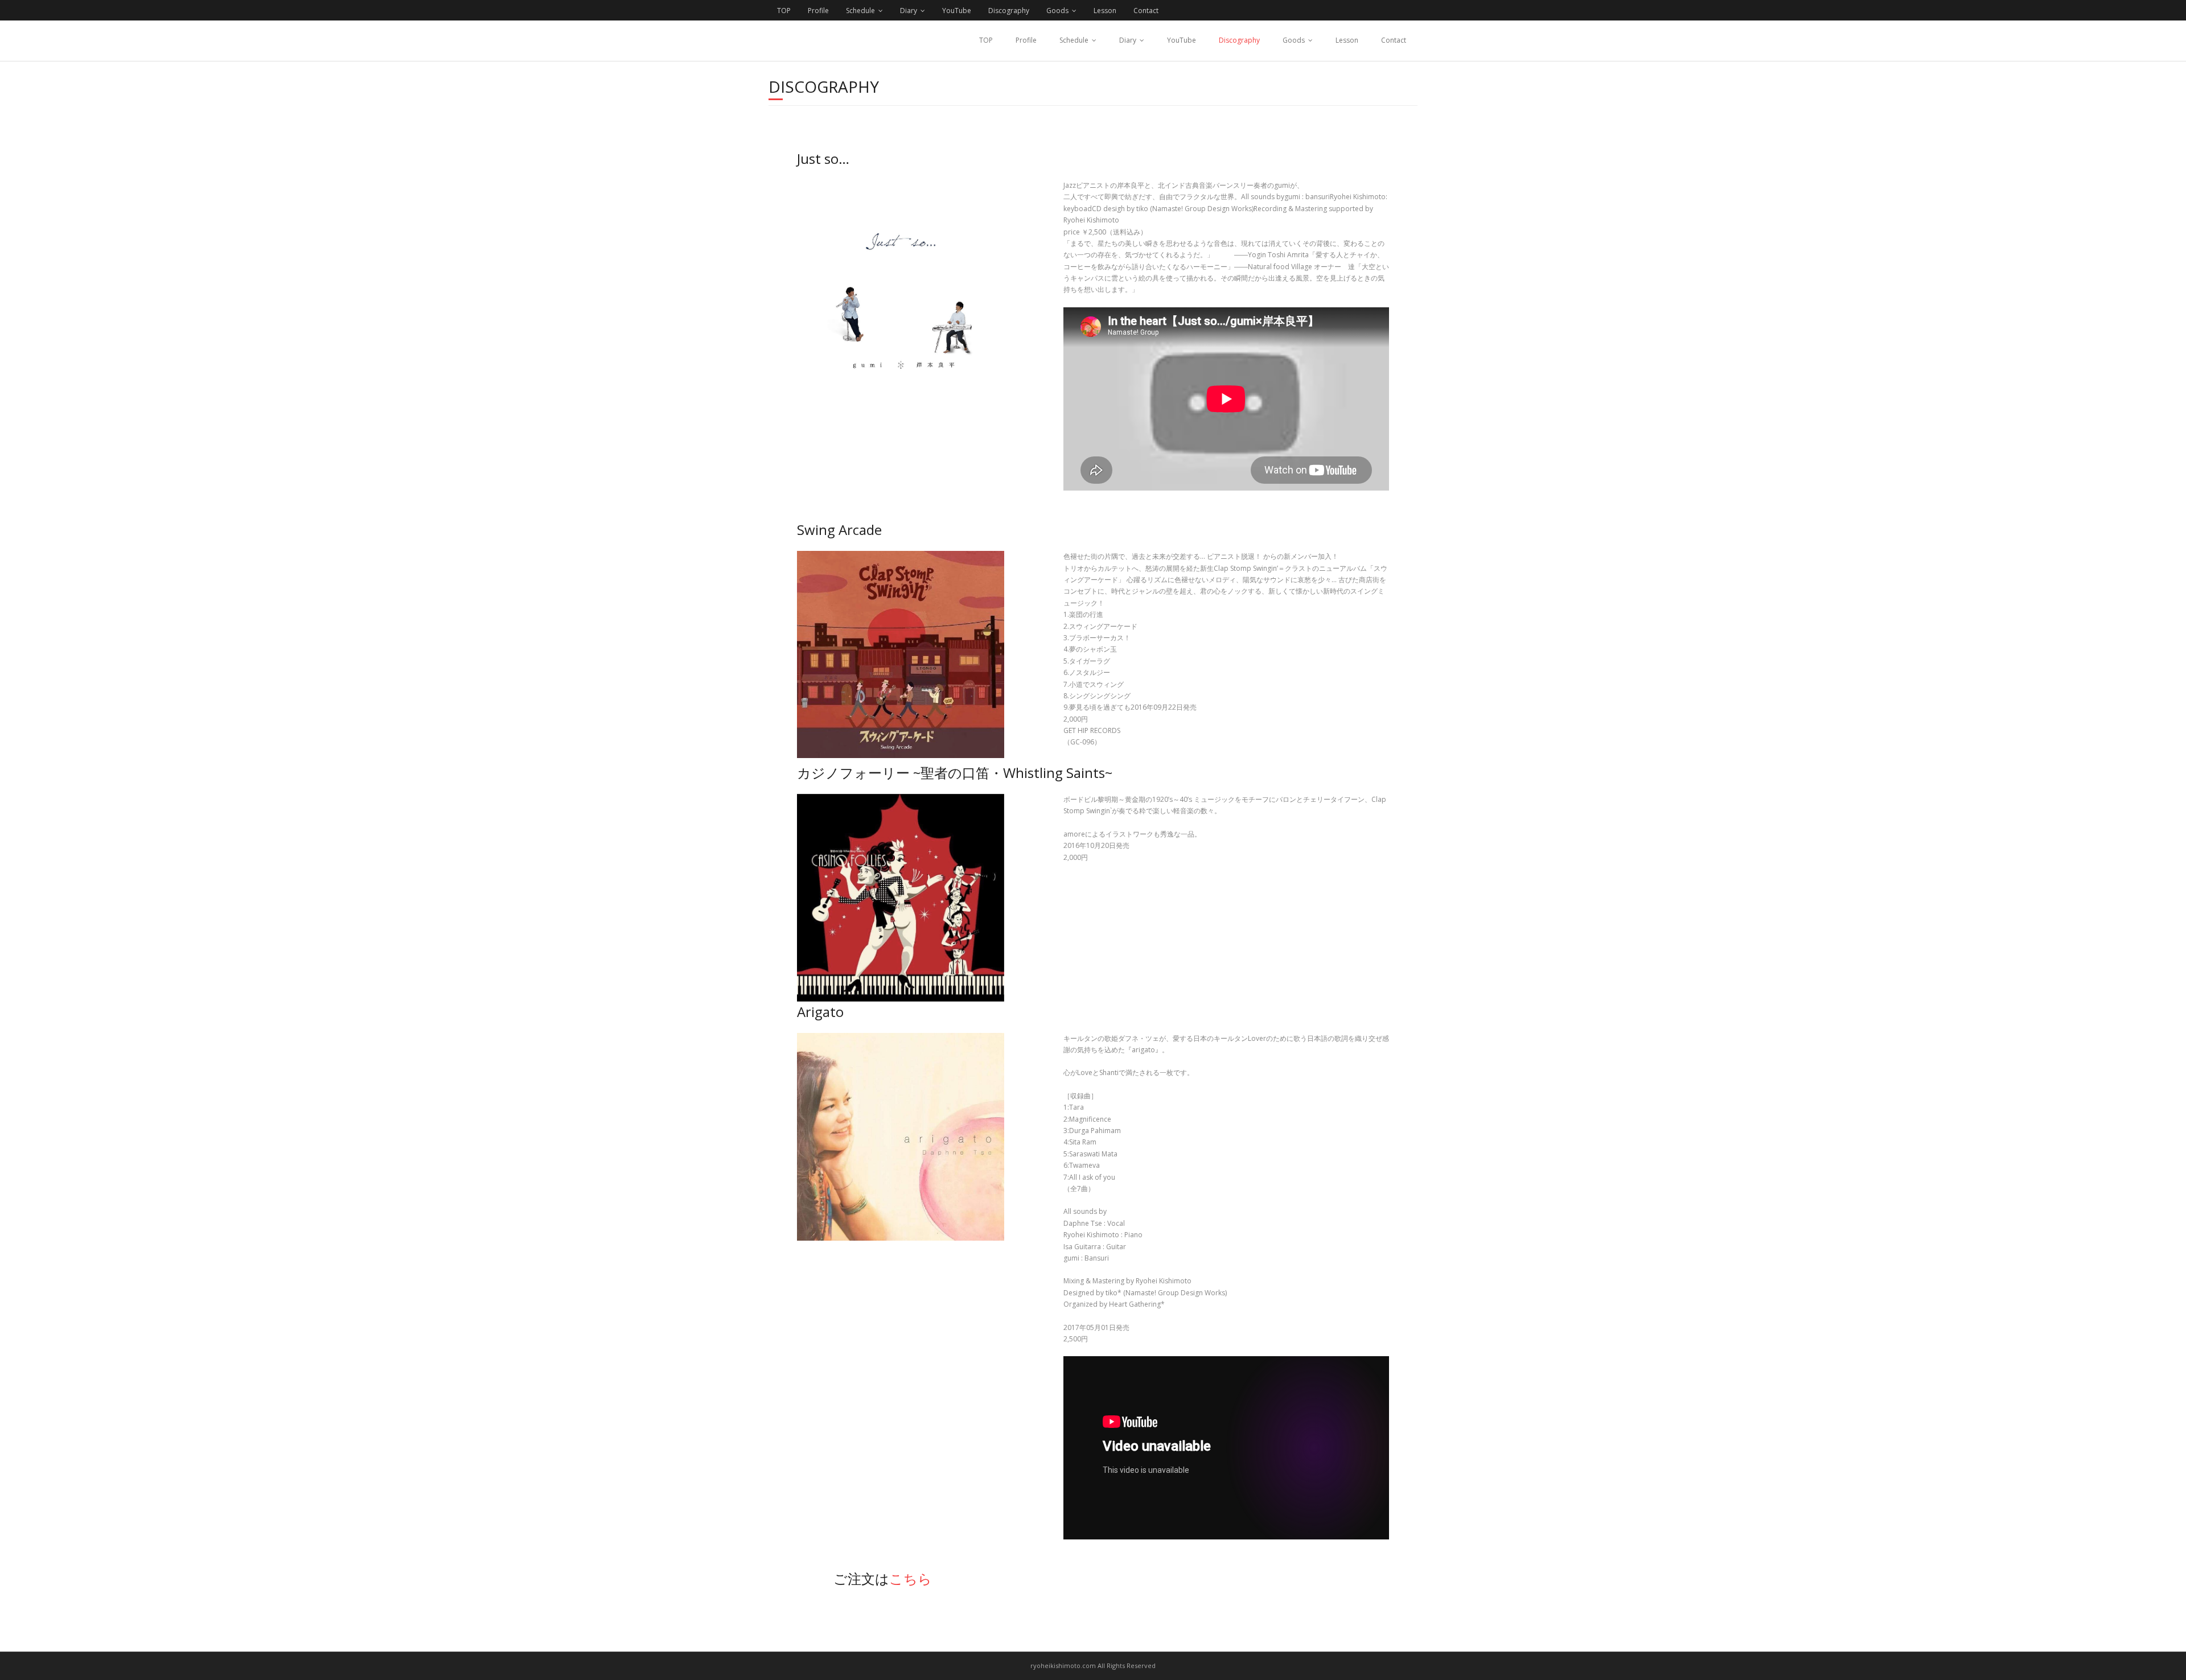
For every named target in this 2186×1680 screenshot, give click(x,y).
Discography (1009, 11)
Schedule (860, 11)
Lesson (1105, 11)
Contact (1146, 11)
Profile (818, 11)
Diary (909, 11)
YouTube (957, 11)
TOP (784, 11)
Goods (1057, 11)
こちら (911, 1578)
